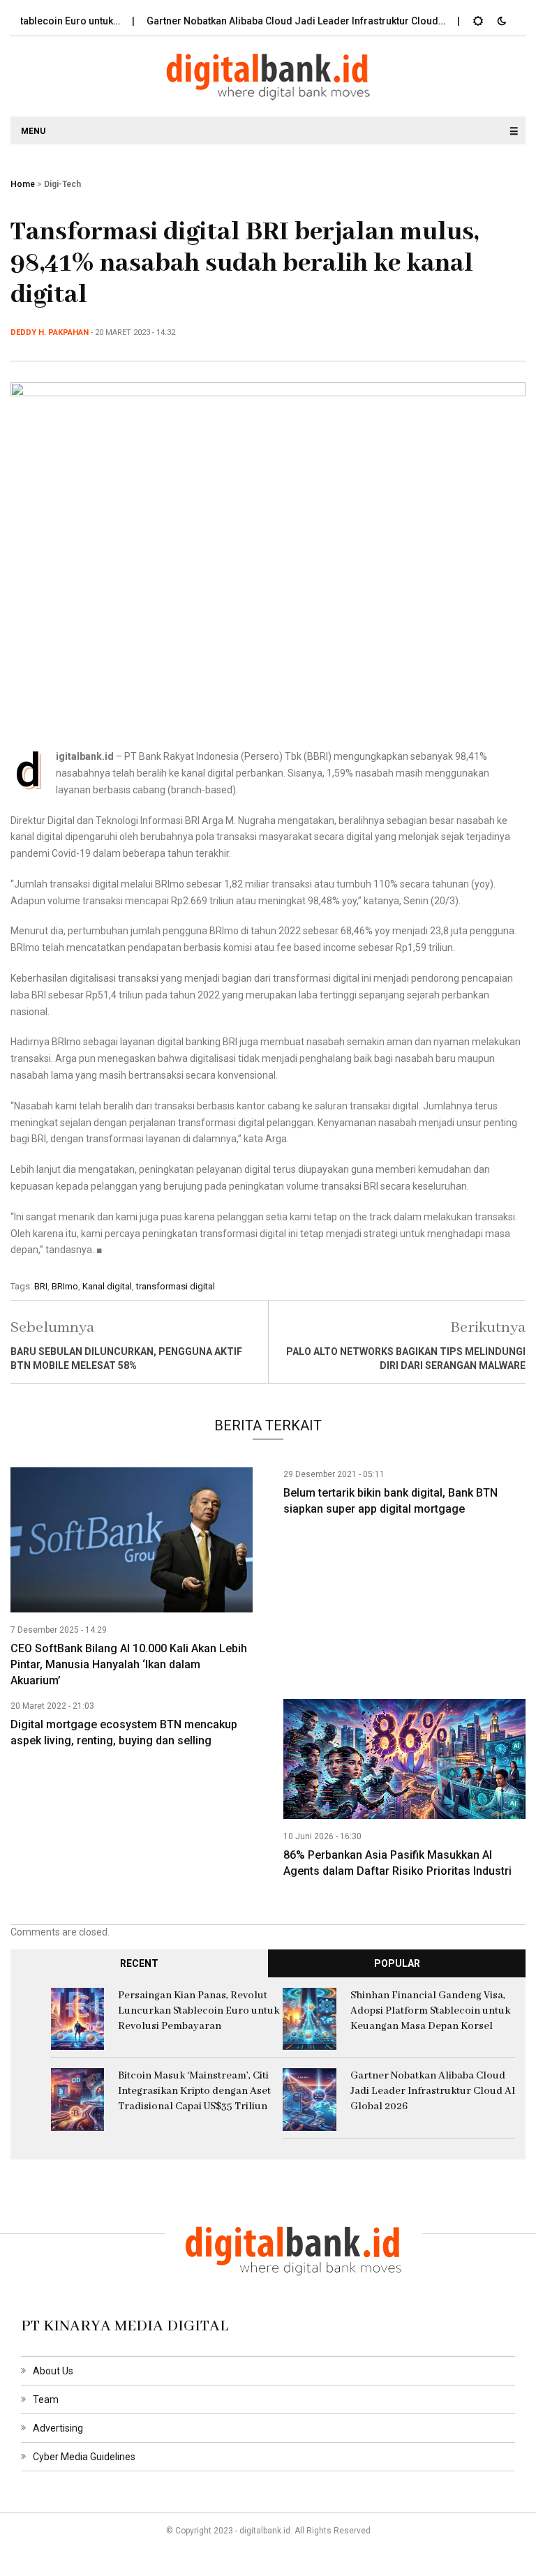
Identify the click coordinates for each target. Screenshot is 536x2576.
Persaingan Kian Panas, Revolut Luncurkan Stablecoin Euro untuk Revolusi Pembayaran (199, 2011)
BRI (41, 1286)
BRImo (65, 1286)
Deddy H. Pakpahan (50, 332)
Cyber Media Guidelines (84, 2457)
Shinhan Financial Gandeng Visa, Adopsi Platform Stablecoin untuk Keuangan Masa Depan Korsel (430, 2011)
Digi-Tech (62, 184)
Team (46, 2399)
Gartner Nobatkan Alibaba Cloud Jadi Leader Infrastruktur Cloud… (268, 21)
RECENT (139, 1963)
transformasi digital (176, 1286)
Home (23, 184)
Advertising (58, 2428)
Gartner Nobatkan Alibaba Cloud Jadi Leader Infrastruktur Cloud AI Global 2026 (433, 2091)
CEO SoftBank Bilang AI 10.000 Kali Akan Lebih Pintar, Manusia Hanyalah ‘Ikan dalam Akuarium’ (129, 1664)
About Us (53, 2371)
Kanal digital (107, 1286)
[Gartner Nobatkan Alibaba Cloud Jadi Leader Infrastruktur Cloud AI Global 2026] (310, 2099)
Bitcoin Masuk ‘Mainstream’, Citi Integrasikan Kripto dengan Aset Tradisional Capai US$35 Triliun (194, 2091)
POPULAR (397, 1963)
